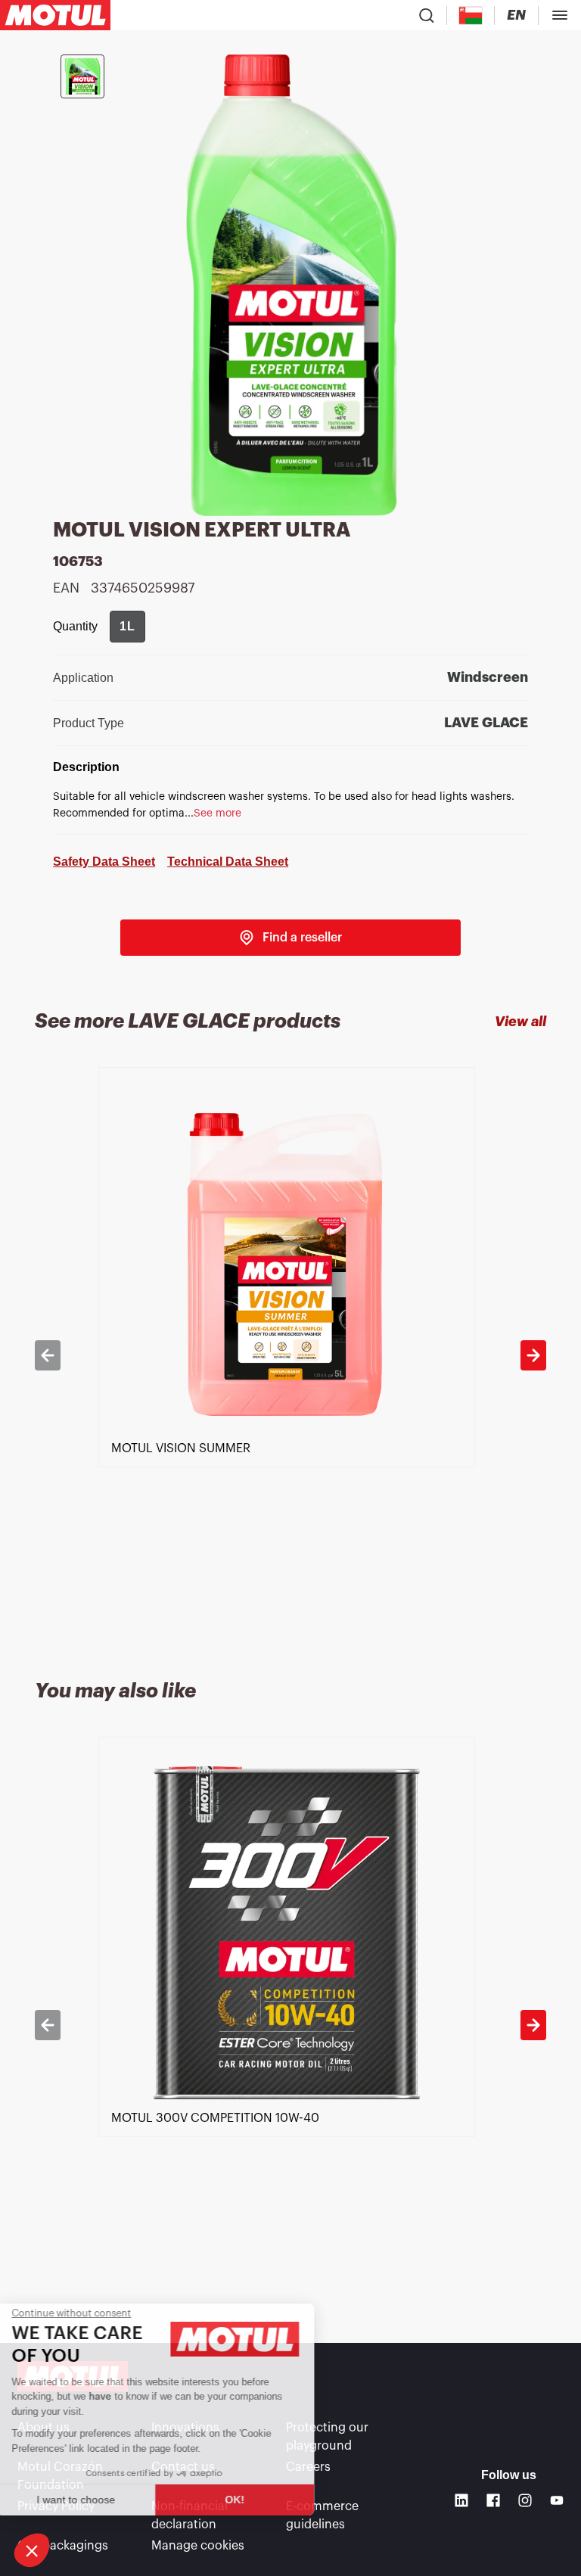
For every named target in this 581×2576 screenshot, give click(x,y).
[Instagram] (525, 2500)
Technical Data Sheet (228, 862)
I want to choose (95, 2500)
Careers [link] (308, 2467)
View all (520, 1022)
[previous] (48, 1355)
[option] (290, 1355)
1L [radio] (127, 626)
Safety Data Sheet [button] (104, 862)
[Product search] (427, 15)
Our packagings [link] (63, 2546)
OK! (253, 2500)
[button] (32, 2550)
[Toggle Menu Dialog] (560, 15)
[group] (127, 627)
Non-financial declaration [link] (190, 2515)
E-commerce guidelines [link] (322, 2515)
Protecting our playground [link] (327, 2437)
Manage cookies (198, 2546)
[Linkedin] (461, 2500)
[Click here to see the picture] (82, 76)
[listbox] (290, 1355)
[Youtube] (557, 2500)
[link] (290, 938)
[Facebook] (493, 2500)
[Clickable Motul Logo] (55, 15)
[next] (533, 1355)
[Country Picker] (471, 16)
